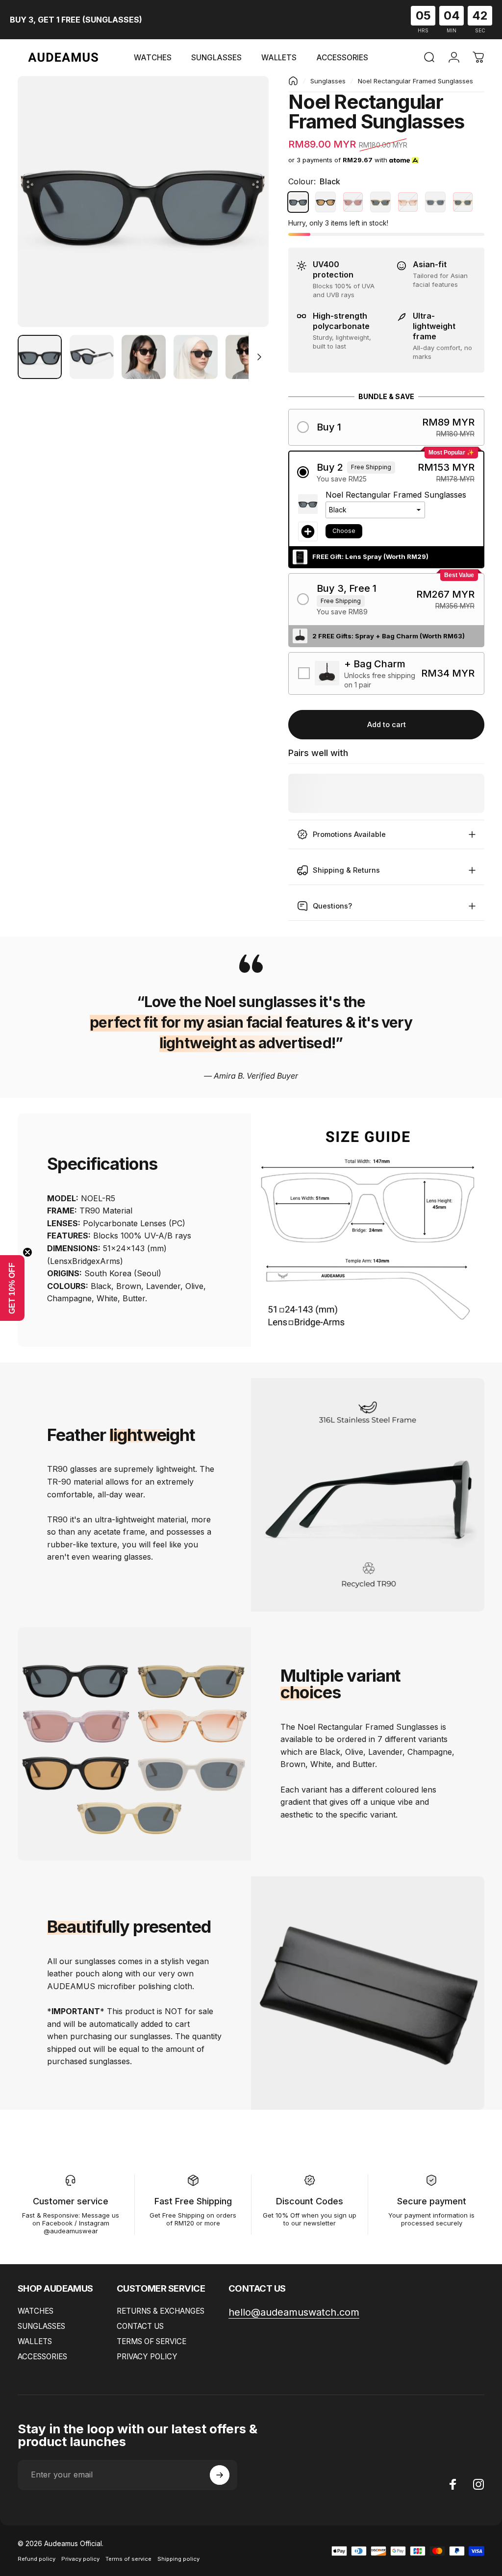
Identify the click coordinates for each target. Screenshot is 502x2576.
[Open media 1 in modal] (143, 202)
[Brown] (326, 202)
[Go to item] (40, 357)
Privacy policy (80, 2559)
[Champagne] (408, 202)
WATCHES (36, 2311)
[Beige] (435, 202)
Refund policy (37, 2559)
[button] (386, 427)
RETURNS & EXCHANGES (161, 2311)
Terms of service (128, 2559)
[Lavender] (353, 202)
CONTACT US (140, 2326)
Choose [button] (344, 531)
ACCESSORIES (42, 2357)
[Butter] (463, 202)
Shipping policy (178, 2559)
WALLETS (35, 2341)
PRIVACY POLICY (147, 2357)
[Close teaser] (27, 1252)
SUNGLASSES (41, 2326)
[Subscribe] (220, 2475)
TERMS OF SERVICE (151, 2341)
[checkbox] (386, 673)
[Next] (245, 217)
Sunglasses (328, 81)
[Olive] (380, 202)
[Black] (298, 202)
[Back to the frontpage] (293, 81)
